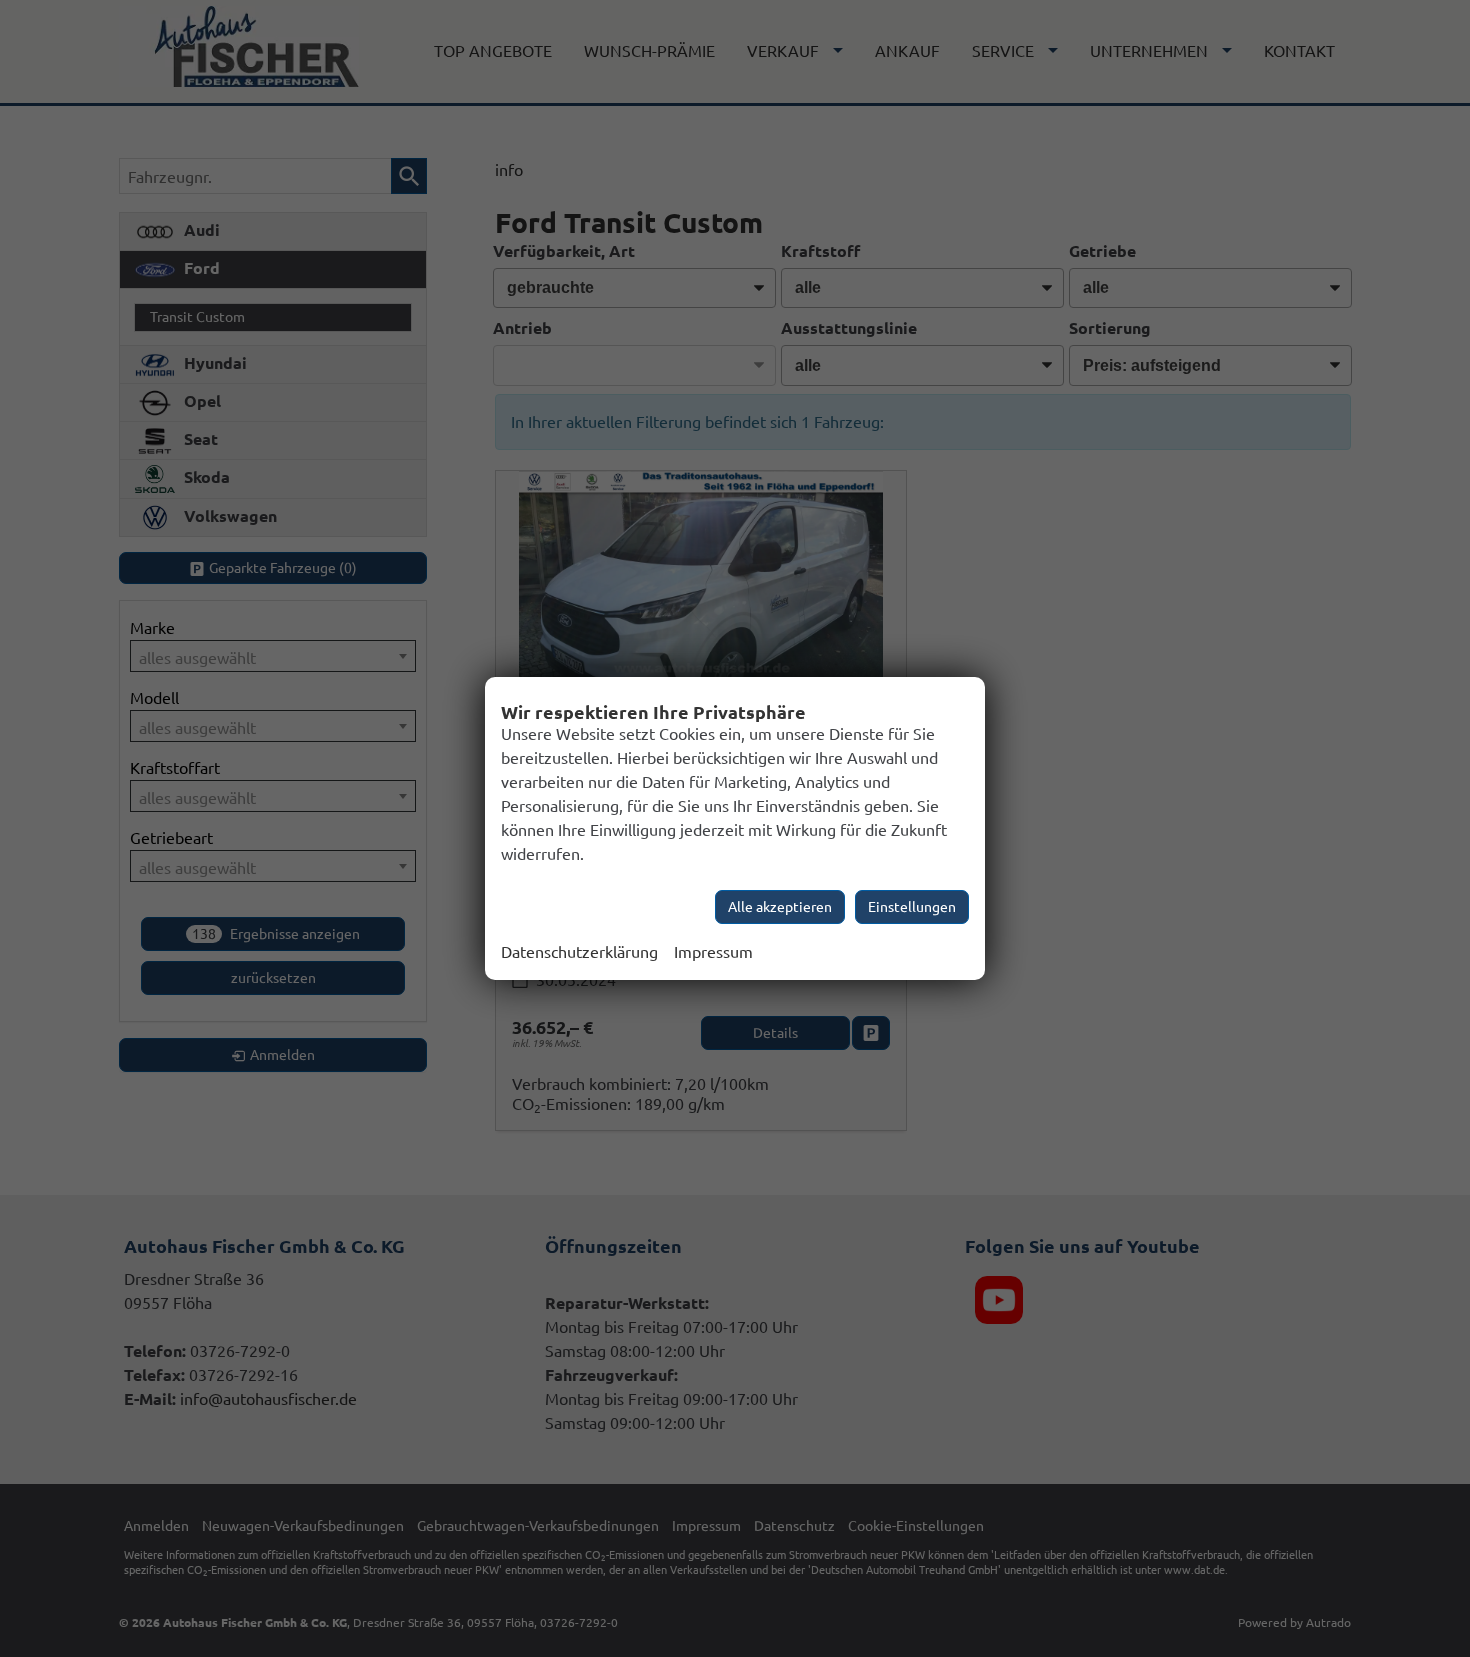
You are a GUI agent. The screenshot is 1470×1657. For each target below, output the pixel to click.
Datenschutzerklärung (579, 952)
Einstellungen (912, 907)
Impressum (713, 952)
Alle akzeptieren (780, 907)
